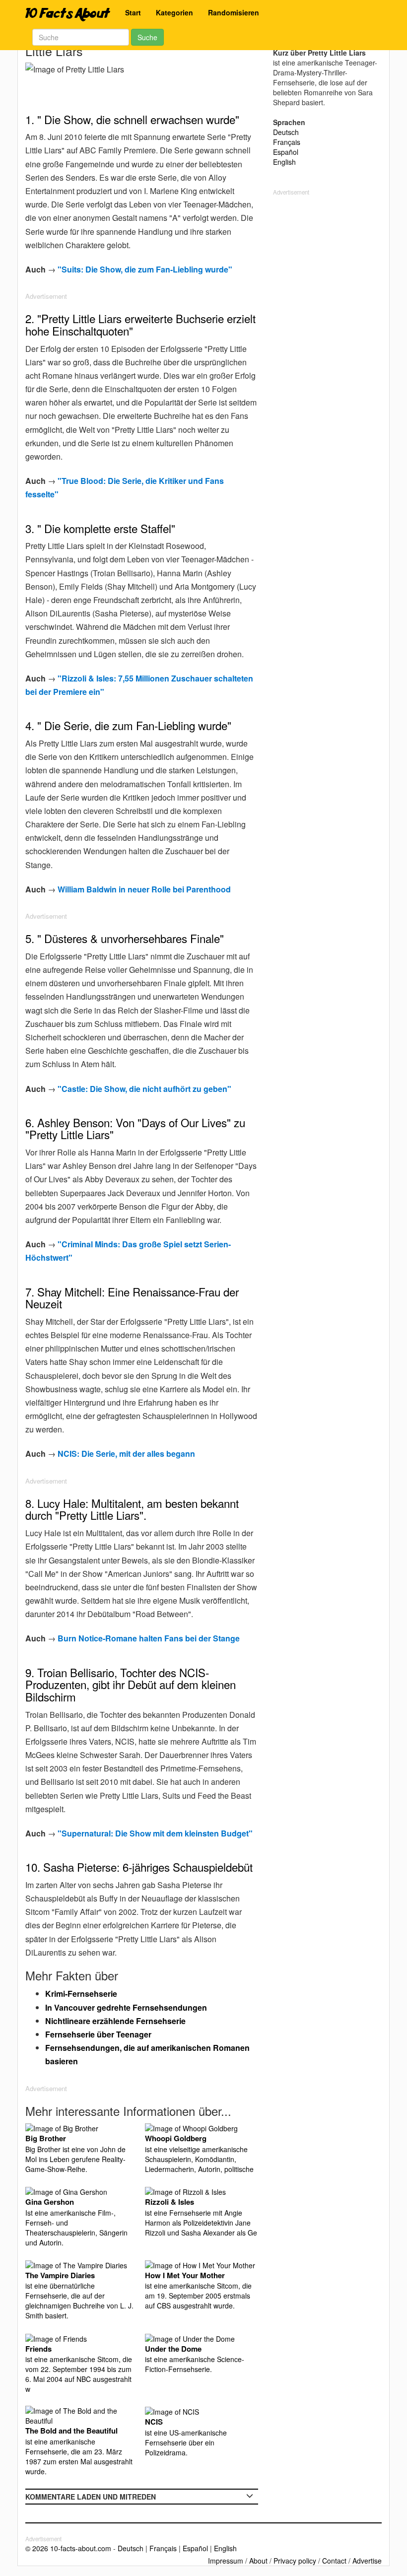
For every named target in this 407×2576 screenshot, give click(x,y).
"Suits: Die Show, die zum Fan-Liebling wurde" (145, 269)
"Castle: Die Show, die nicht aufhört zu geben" (144, 1089)
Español (286, 152)
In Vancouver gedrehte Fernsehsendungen (126, 2007)
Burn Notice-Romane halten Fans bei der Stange (149, 1638)
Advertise (367, 2561)
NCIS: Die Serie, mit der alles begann (126, 1454)
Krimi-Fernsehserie (81, 1994)
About (258, 2561)
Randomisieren (234, 12)
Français (287, 142)
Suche (147, 37)
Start (133, 12)
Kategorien (174, 12)
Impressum (226, 2561)
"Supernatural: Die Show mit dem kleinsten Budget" (155, 1833)
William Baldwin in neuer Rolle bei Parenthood (144, 889)
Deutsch (286, 132)
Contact (334, 2561)
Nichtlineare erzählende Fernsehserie (115, 2021)
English (284, 162)
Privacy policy (295, 2561)
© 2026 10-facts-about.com (68, 2548)
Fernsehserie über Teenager (98, 2034)
